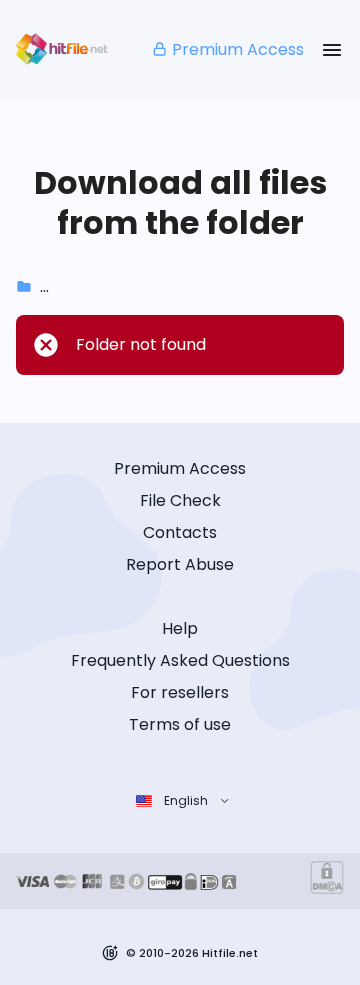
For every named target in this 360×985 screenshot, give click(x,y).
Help (180, 628)
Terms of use (180, 724)
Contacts (180, 532)
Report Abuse (180, 564)
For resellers (180, 692)
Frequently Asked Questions (180, 660)
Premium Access (238, 49)
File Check (180, 500)
